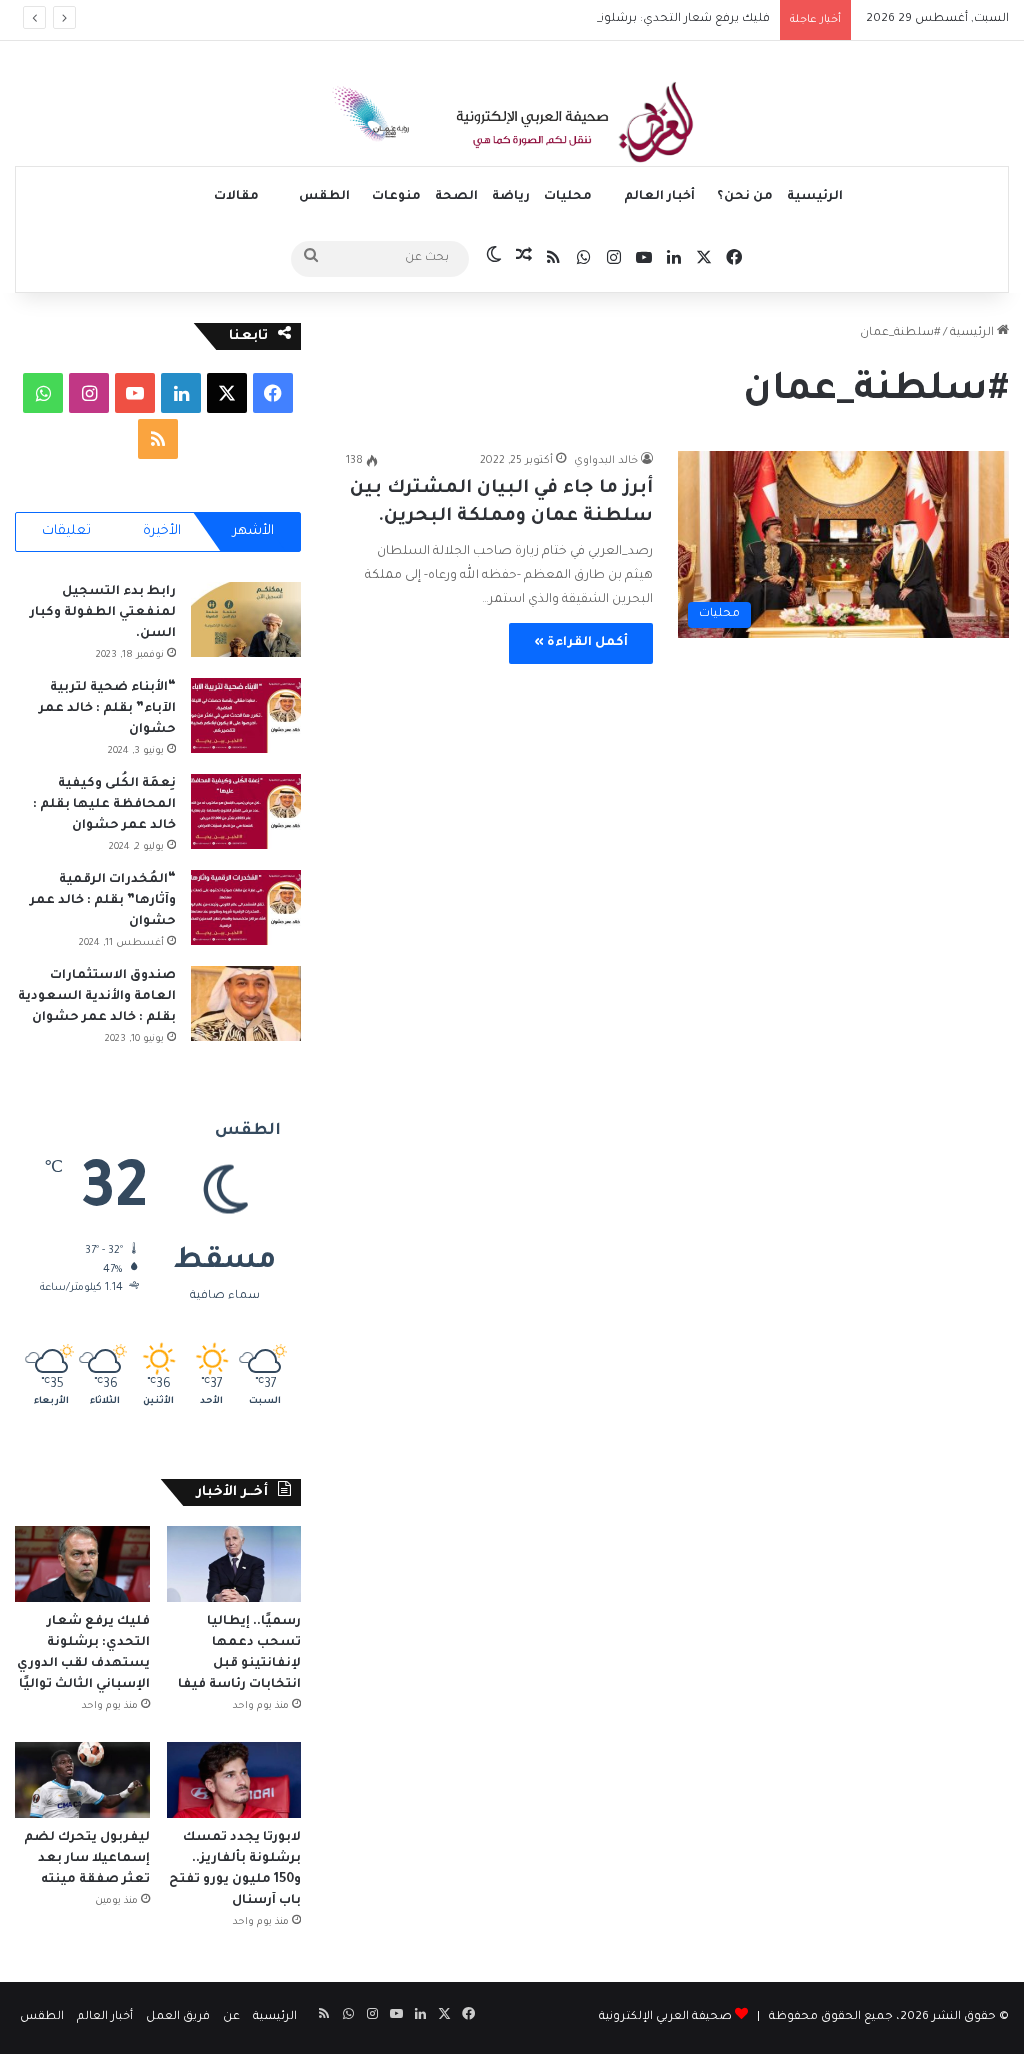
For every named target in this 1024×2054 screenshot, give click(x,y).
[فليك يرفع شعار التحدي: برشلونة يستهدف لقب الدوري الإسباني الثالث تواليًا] (82, 1564)
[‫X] (227, 393)
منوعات (396, 197)
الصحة (456, 197)
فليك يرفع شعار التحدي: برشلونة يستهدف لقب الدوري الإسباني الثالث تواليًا (569, 19)
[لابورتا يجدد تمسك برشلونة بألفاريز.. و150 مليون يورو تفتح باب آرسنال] (234, 1780)
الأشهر (253, 531)
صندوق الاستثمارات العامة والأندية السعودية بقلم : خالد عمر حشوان (97, 997)
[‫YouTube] (135, 393)
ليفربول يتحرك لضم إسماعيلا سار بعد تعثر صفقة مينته (87, 1859)
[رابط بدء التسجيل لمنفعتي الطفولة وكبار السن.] (246, 619)
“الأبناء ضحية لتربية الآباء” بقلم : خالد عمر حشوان (107, 709)
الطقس (324, 197)
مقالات (236, 197)
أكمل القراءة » (581, 643)
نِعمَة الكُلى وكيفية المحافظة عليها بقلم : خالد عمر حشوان (104, 805)
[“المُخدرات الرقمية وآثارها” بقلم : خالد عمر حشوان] (246, 907)
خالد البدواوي (606, 461)
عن (231, 2017)
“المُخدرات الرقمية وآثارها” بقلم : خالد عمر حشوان (103, 901)
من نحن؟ (745, 197)
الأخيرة (162, 531)
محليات (568, 197)
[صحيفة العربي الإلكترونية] (512, 126)
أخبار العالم (659, 197)
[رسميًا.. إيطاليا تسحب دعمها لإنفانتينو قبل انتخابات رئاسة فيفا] (234, 1564)
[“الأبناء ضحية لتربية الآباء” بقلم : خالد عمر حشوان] (246, 715)
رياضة (511, 197)
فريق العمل (178, 2017)
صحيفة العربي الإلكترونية (665, 2017)
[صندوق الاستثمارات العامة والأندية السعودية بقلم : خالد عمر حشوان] (246, 1003)
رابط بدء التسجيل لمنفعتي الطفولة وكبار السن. (103, 613)
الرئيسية (815, 197)
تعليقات (66, 531)
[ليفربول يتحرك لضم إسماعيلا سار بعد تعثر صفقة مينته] (82, 1780)
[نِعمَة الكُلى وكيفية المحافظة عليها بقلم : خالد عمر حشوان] (246, 811)
